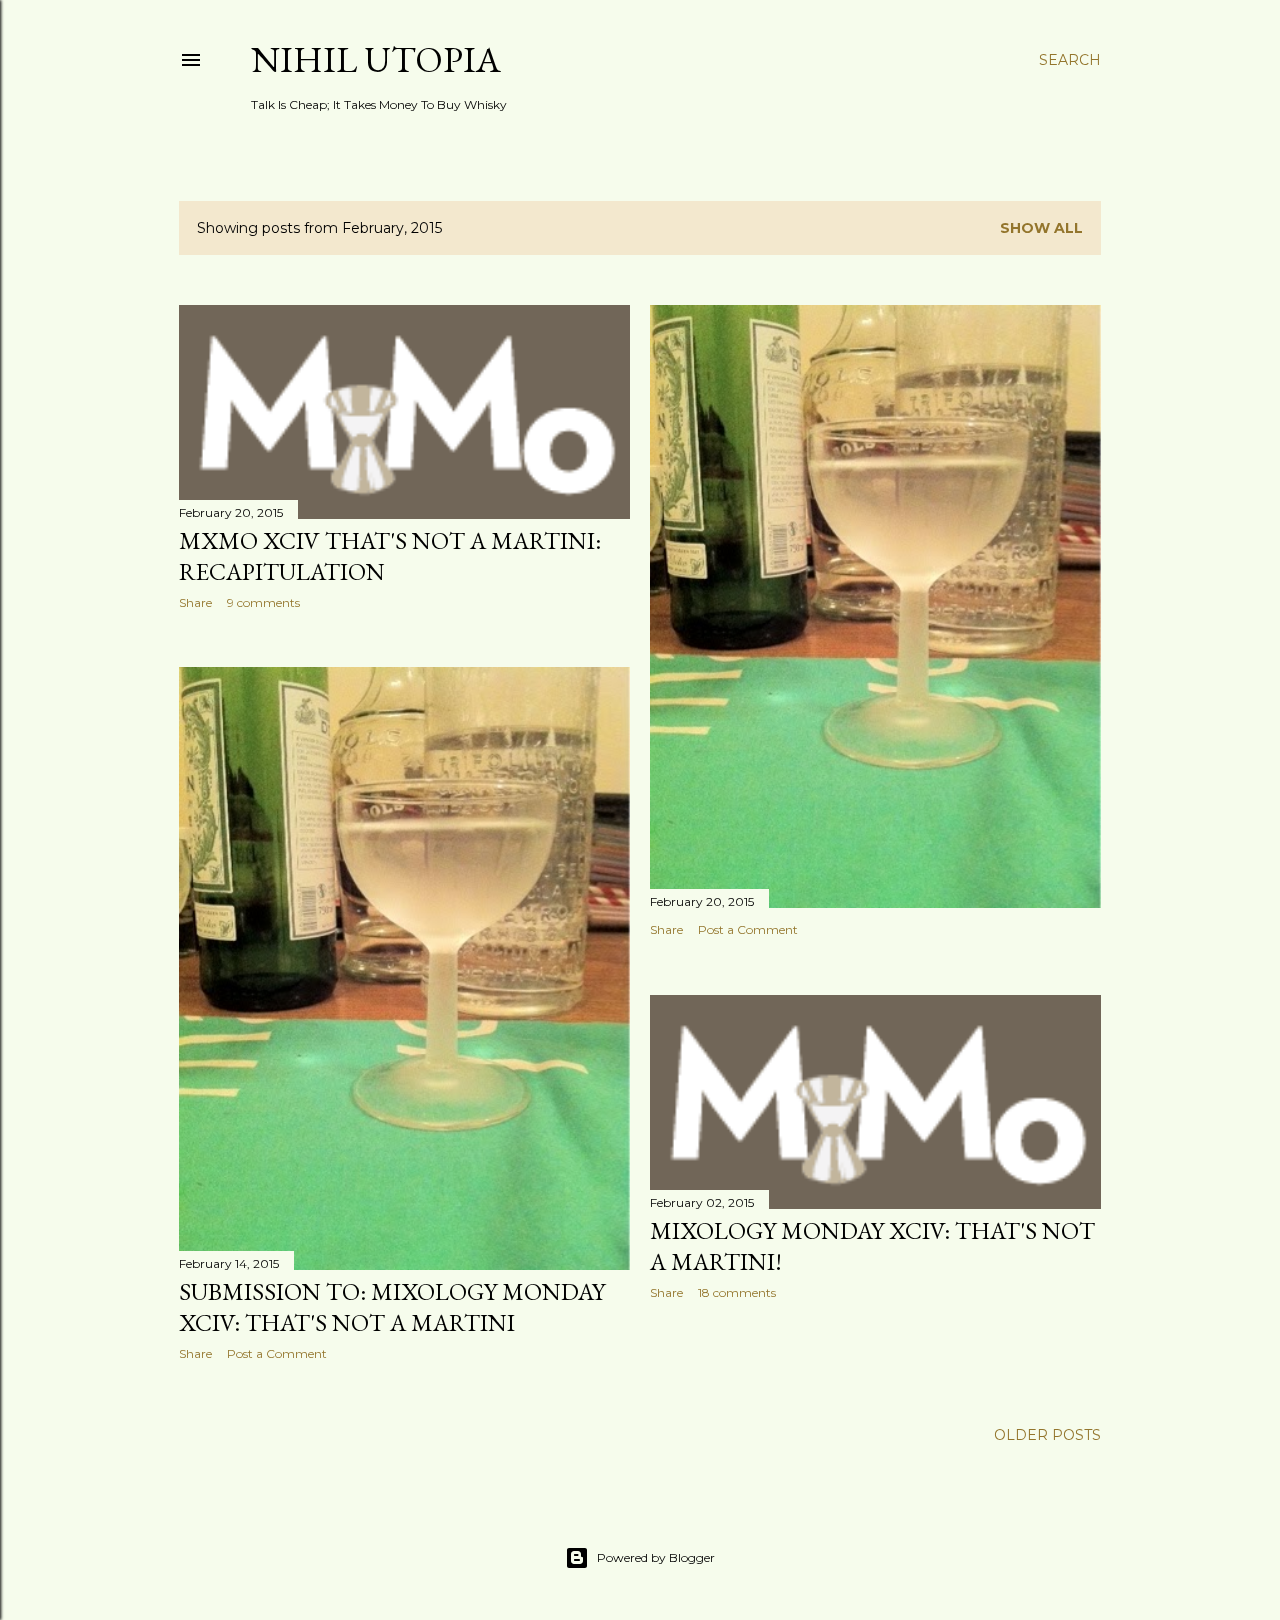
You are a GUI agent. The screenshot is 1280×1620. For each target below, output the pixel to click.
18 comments (737, 1292)
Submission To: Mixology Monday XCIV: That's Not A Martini (392, 1307)
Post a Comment (748, 929)
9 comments (263, 602)
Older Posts (1047, 1435)
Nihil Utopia (376, 59)
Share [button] (195, 602)
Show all (1041, 228)
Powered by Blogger (656, 1557)
